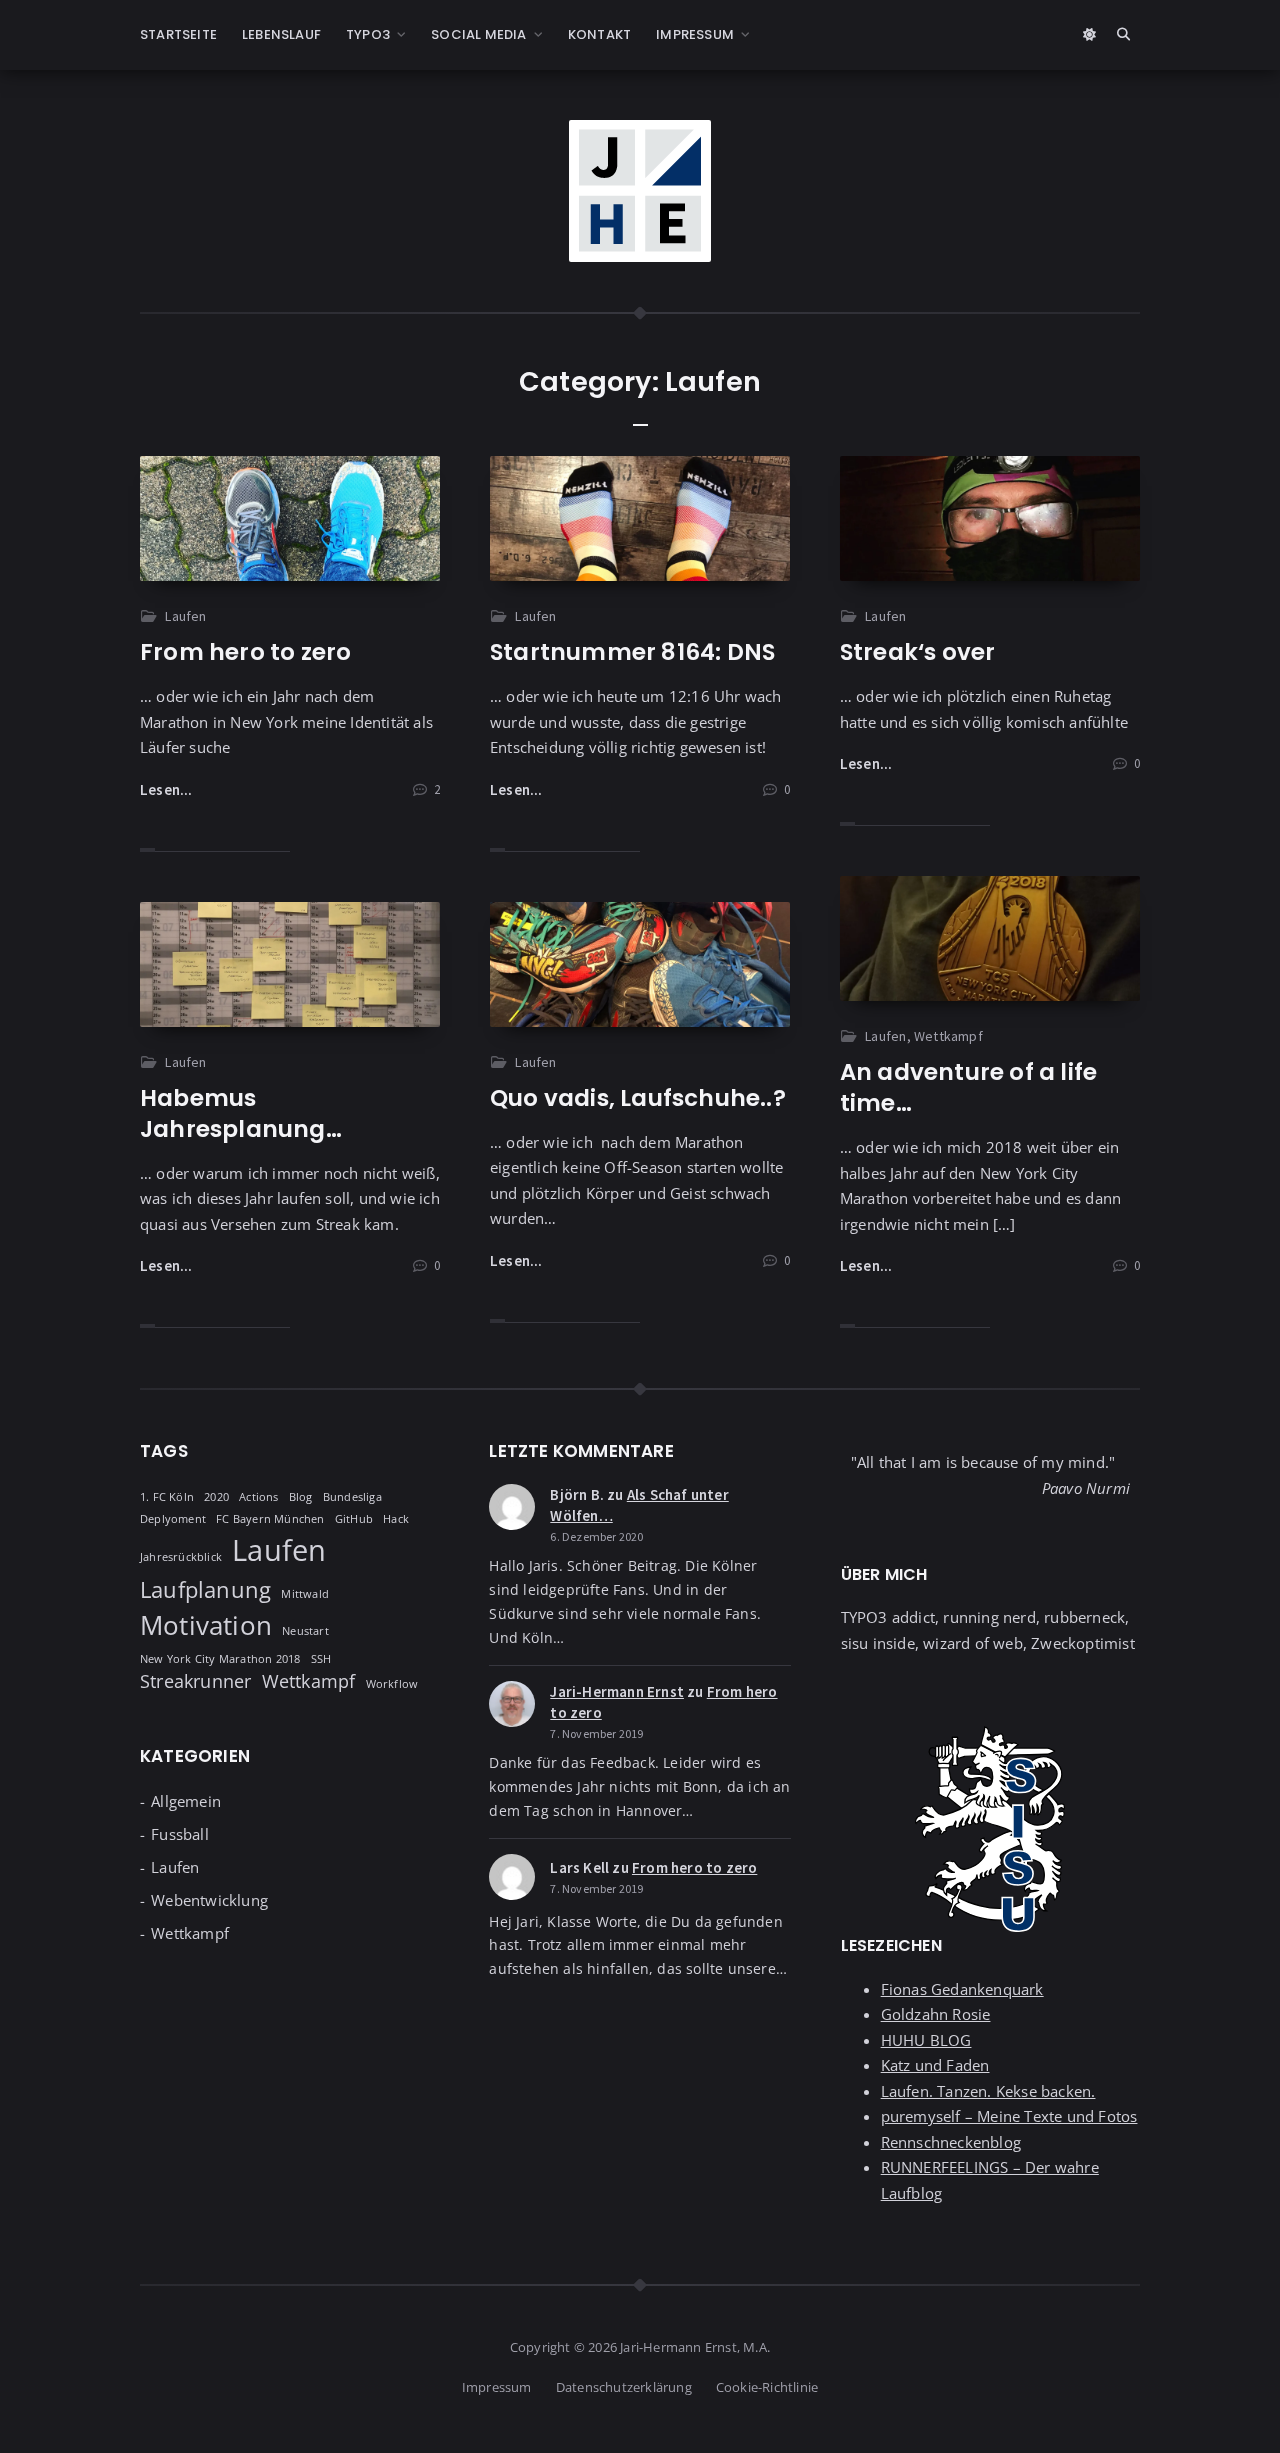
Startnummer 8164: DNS (632, 652)
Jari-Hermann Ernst (617, 1691)
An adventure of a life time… (968, 1087)
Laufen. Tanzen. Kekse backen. (988, 2091)
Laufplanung (205, 1589)
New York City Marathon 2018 (220, 1659)
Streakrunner (195, 1681)
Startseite (178, 34)
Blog (301, 1497)
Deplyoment (173, 1519)
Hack (396, 1519)
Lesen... (166, 789)
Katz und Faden (935, 2065)
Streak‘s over (918, 652)
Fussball (180, 1834)
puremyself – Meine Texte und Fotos (1009, 2116)
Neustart (305, 1631)
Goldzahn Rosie (936, 2014)
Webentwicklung (209, 1900)
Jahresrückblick (181, 1557)
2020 (216, 1497)
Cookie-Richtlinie (767, 2387)
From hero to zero (245, 652)
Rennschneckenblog (951, 2142)
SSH (321, 1659)
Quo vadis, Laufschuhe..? (638, 1098)
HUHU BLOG (926, 2040)
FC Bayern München (270, 1519)
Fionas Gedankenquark (962, 1989)
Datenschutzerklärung (624, 2387)
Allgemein (186, 1801)
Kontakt (599, 34)
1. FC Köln (167, 1497)
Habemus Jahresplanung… (241, 1113)
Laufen (185, 616)
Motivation (206, 1625)
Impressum (695, 34)
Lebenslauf (281, 34)
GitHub (354, 1519)
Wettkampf (948, 1036)
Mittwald (305, 1594)
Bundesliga (352, 1497)
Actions (258, 1497)
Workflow (392, 1684)
